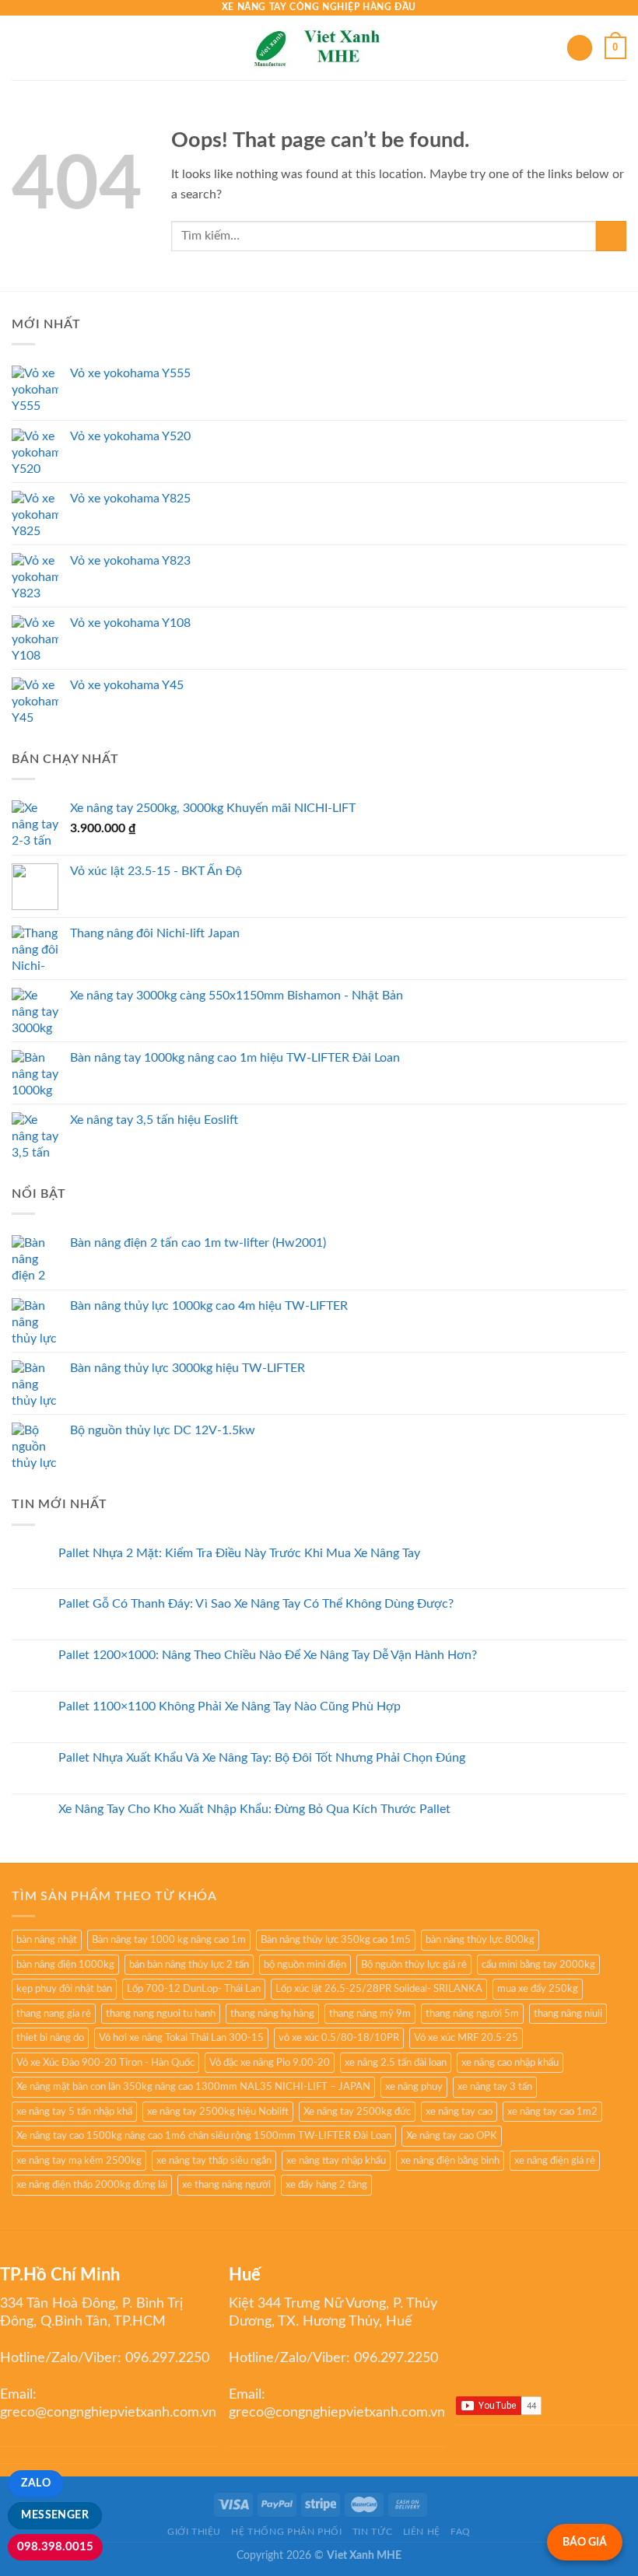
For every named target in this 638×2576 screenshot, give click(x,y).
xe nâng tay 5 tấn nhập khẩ (74, 2112)
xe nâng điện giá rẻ (555, 2161)
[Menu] (21, 48)
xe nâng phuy (414, 2087)
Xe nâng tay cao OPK (452, 2136)
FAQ (461, 2532)
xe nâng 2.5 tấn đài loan (396, 2063)
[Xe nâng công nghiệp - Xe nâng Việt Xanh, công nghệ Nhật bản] (319, 48)
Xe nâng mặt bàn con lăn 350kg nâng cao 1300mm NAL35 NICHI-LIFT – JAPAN (193, 2087)
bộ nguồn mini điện (305, 1965)
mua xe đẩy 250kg (538, 1989)
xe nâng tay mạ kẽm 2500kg (79, 2161)
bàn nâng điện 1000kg (65, 1965)
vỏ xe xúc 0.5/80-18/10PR (339, 2038)
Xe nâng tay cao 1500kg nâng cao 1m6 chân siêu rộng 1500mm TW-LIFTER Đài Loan (204, 2136)
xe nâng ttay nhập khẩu (336, 2161)
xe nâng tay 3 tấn (495, 2087)
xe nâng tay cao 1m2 (552, 2112)
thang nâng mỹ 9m (370, 2014)
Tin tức (372, 2532)
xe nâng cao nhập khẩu (510, 2063)
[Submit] (611, 236)
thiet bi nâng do (50, 2038)
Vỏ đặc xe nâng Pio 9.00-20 (270, 2063)
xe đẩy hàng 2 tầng (326, 2185)
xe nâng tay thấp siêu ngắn (214, 2161)
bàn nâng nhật (47, 1940)
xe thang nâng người (226, 2185)
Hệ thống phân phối (286, 2532)
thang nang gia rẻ (54, 2014)
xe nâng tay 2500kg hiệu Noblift (218, 2112)
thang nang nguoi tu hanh (161, 2014)
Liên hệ (422, 2532)
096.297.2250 (167, 2358)
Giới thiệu (194, 2532)
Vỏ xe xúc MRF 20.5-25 (466, 2038)
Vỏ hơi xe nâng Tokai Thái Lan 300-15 (181, 2038)
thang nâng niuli (568, 2014)
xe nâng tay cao (459, 2112)
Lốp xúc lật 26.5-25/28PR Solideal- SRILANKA (379, 1989)
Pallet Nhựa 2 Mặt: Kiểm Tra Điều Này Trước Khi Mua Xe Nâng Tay (239, 1553)
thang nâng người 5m (472, 2014)
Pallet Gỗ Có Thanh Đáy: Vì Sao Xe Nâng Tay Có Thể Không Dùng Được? (256, 1604)
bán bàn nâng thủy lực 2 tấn (189, 1965)
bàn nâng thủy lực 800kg (480, 1940)
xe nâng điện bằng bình (450, 2161)
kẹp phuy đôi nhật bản (64, 1989)
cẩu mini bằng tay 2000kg (538, 1965)
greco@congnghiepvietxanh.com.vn (108, 2413)
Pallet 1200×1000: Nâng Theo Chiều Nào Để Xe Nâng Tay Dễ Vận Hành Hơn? (268, 1655)
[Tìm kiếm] (580, 48)
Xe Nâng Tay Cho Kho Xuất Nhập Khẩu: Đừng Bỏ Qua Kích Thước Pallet (254, 1809)
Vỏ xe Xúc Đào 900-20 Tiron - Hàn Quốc (105, 2063)
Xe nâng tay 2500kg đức (357, 2112)
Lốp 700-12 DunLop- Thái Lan (194, 1989)
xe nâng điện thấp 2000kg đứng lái (92, 2185)
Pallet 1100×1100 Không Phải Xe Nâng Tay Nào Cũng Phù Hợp (230, 1706)
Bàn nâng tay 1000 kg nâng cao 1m (169, 1940)
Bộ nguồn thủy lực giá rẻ (414, 1965)
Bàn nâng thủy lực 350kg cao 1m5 (336, 1940)
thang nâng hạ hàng (272, 2014)
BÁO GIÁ (585, 2542)
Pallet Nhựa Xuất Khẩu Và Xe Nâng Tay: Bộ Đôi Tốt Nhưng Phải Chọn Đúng (262, 1758)
